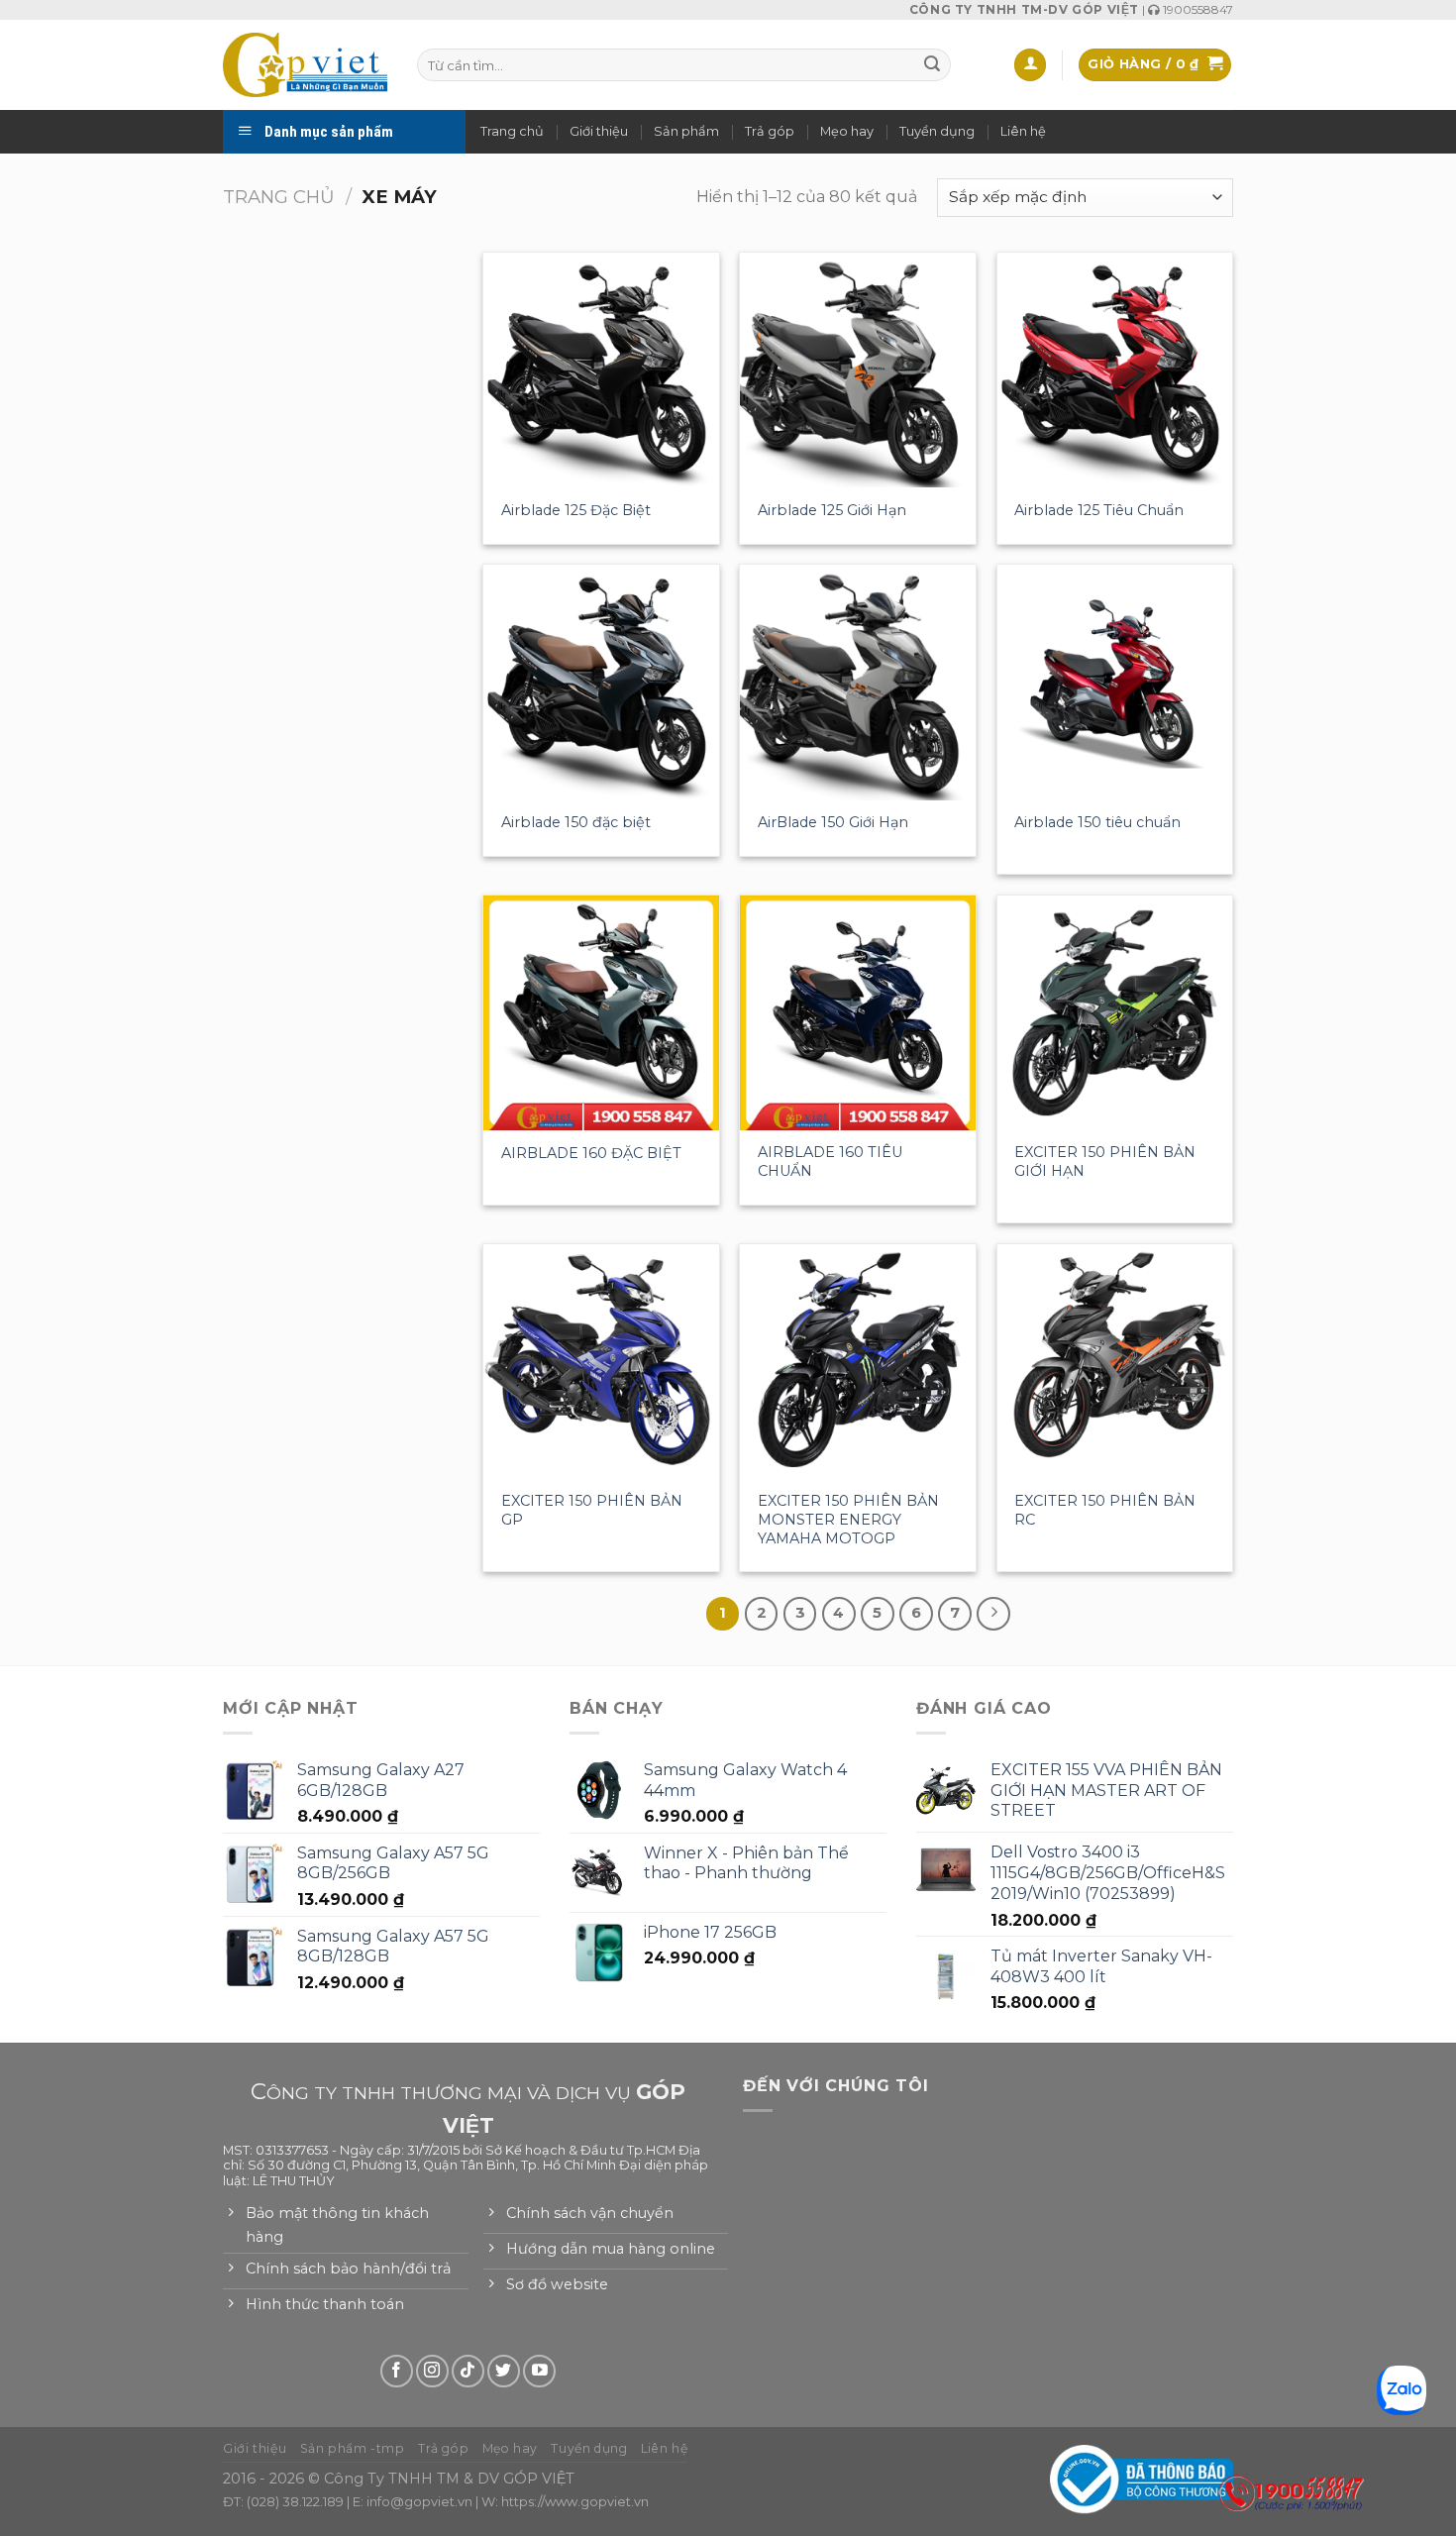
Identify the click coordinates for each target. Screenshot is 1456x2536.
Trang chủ (512, 131)
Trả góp (770, 131)
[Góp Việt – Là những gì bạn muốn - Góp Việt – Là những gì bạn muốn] (305, 64)
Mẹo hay (847, 131)
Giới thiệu (599, 131)
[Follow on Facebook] (397, 2371)
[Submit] (932, 65)
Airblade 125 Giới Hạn (832, 510)
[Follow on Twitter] (504, 2371)
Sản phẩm (686, 131)
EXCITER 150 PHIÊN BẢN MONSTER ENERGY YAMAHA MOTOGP (848, 1519)
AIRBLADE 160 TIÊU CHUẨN (830, 1162)
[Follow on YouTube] (539, 2371)
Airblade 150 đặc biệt (576, 822)
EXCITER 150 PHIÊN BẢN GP (592, 1510)
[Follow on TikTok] (468, 2371)
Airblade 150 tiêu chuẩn (1097, 822)
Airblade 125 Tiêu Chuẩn (1099, 510)
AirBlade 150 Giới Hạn (833, 822)
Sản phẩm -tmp (353, 2448)
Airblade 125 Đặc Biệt (576, 510)
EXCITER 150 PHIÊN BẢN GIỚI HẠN (1105, 1162)
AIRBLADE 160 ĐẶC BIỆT (591, 1153)
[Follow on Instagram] (432, 2371)
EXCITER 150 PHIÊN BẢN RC (1105, 1510)
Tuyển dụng (937, 131)
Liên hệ (1023, 131)
